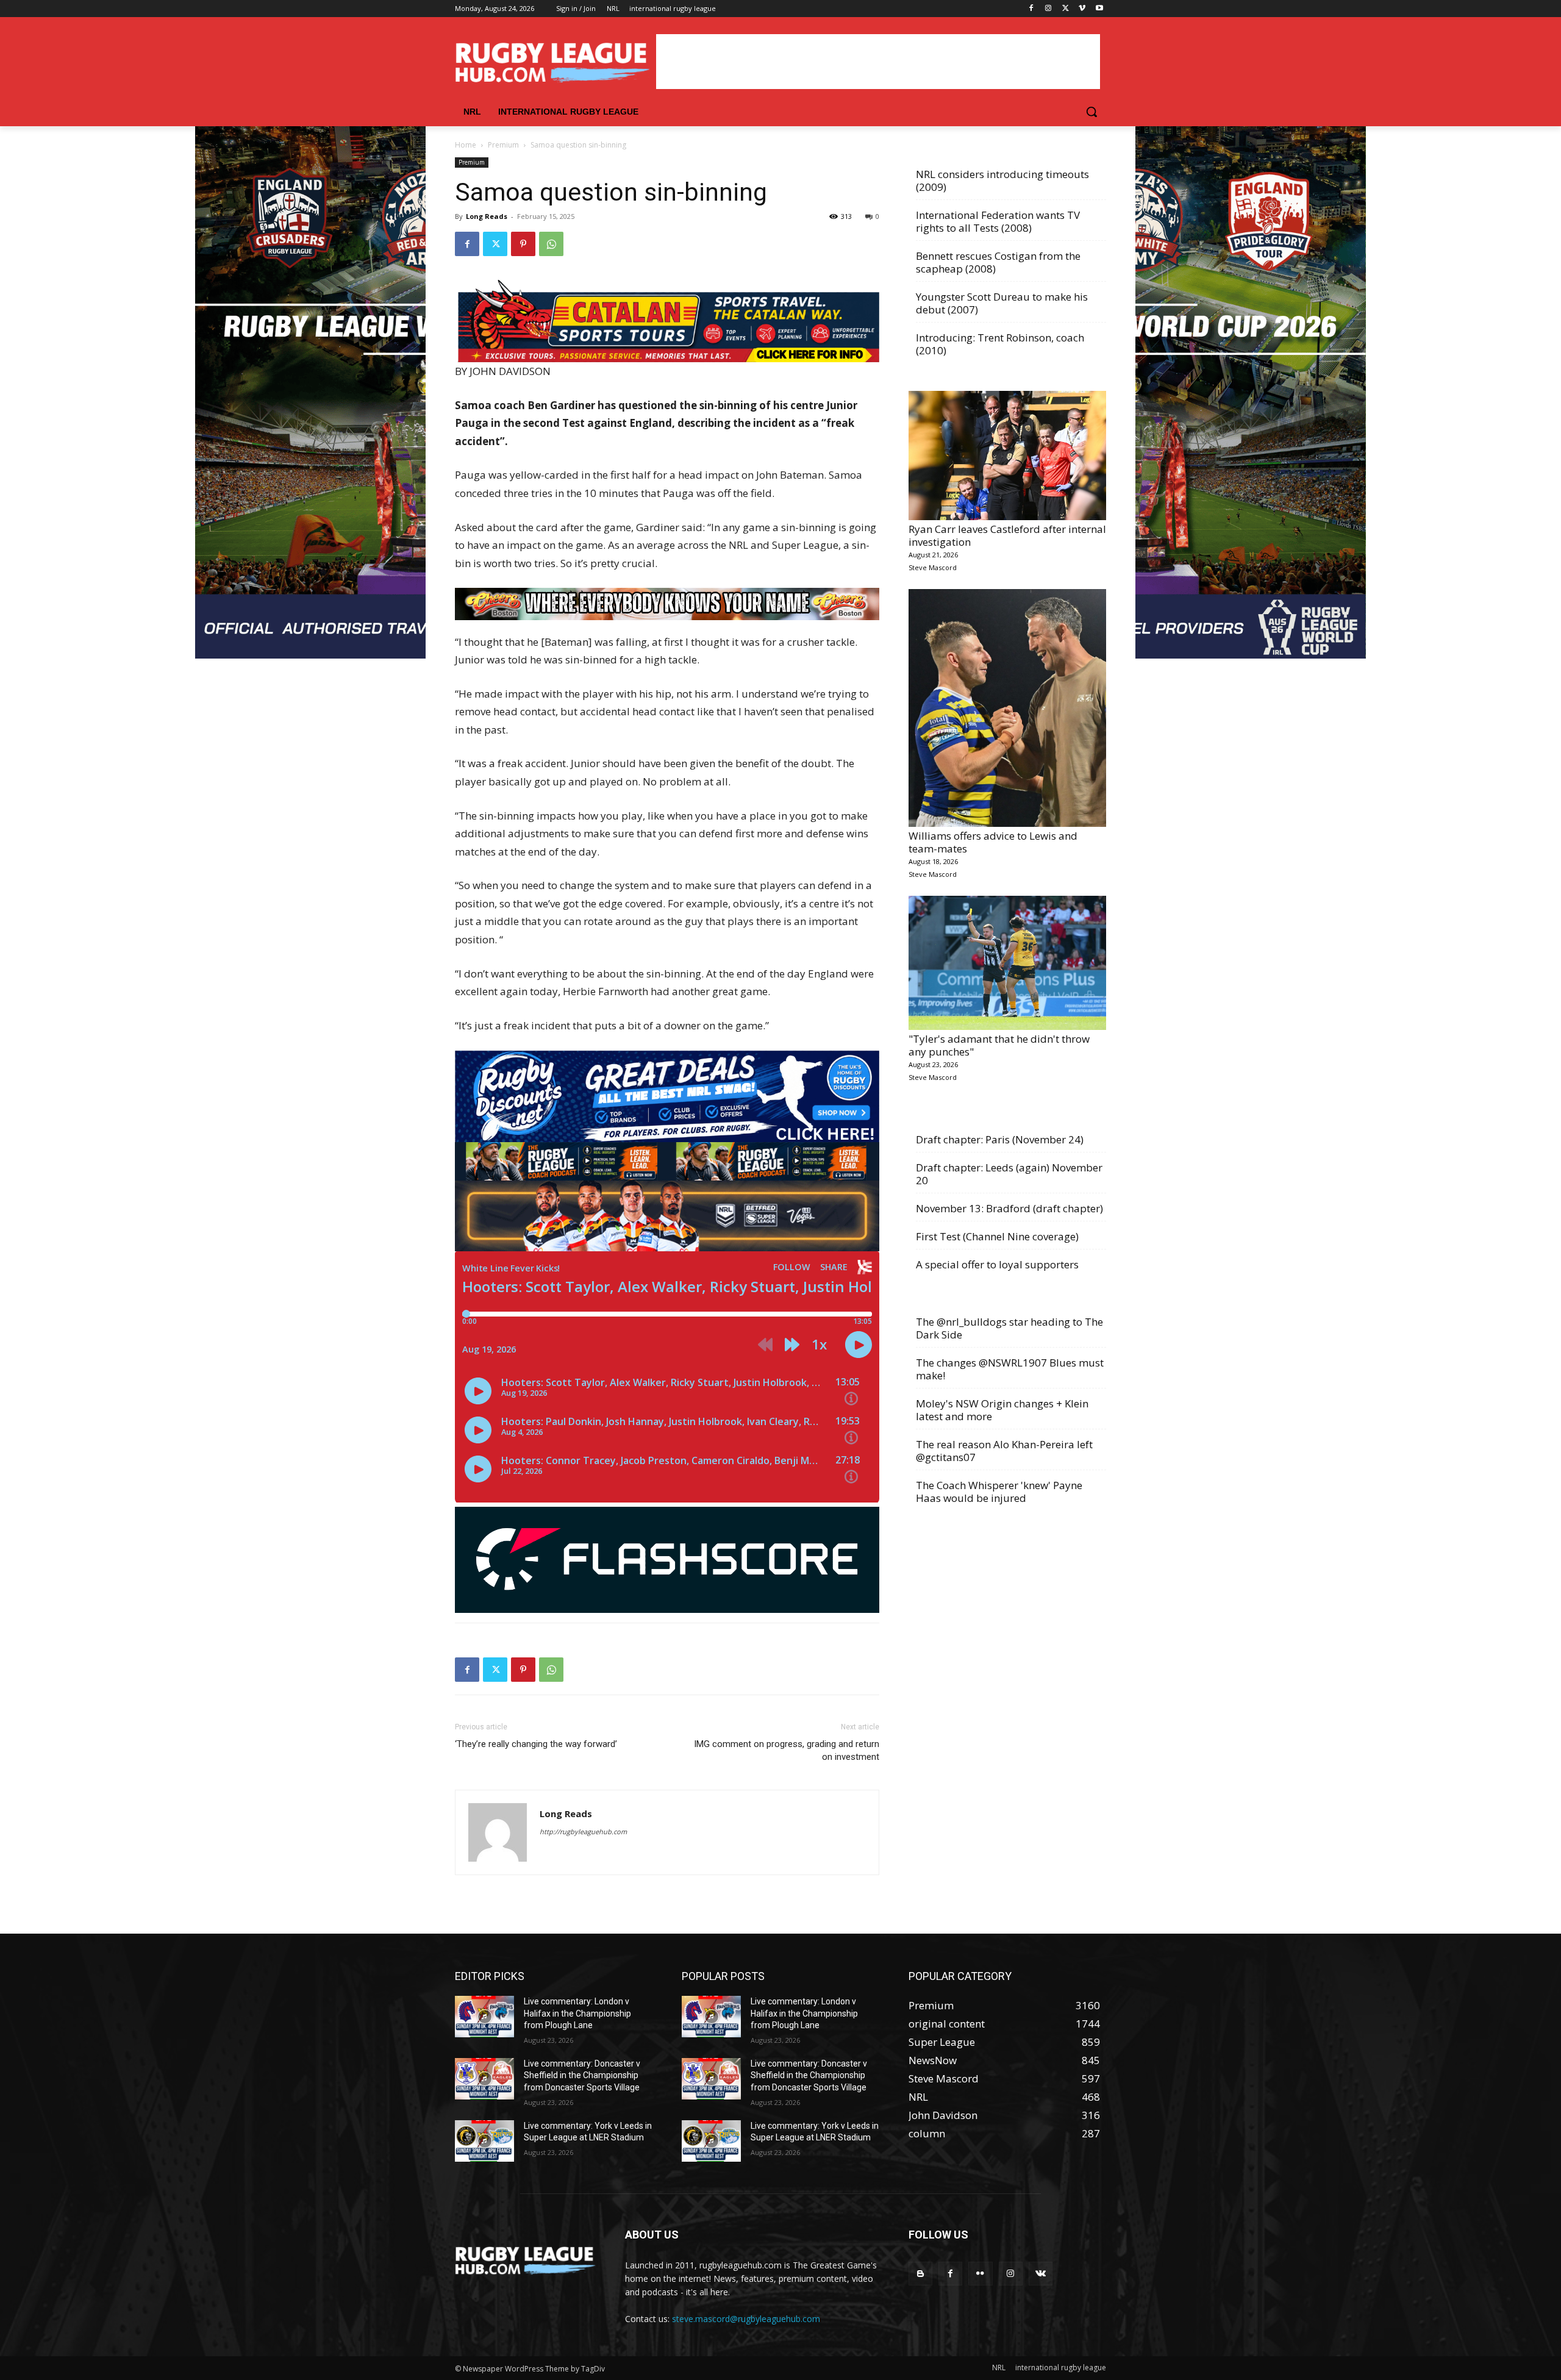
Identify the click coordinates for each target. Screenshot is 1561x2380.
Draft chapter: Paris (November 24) (1000, 1139)
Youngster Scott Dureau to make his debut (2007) (1002, 303)
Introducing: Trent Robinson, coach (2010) (1000, 344)
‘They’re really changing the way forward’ (536, 1744)
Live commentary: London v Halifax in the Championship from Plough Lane (577, 2013)
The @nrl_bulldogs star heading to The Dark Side (1009, 1328)
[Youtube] (1099, 9)
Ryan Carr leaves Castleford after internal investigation (1007, 535)
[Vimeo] (1082, 9)
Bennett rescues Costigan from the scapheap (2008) (998, 262)
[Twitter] (1066, 9)
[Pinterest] (523, 244)
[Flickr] (980, 2274)
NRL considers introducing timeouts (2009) (1002, 180)
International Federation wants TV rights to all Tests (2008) (998, 221)
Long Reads (487, 216)
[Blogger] (920, 2274)
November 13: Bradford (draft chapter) (1009, 1208)
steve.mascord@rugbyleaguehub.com (746, 2319)
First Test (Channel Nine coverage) (997, 1236)
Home (466, 145)
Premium (503, 145)
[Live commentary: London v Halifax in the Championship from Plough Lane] (484, 2017)
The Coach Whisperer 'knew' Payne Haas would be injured (999, 1492)
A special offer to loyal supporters (997, 1264)
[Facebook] (1031, 9)
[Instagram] (1048, 9)
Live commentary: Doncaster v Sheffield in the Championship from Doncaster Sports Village (582, 2075)
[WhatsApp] (551, 244)
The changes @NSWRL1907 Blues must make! (1010, 1369)
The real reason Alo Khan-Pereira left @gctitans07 (1004, 1451)
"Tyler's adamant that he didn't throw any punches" (999, 1045)
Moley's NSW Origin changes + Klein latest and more (1002, 1410)
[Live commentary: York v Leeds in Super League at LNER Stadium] (484, 2141)
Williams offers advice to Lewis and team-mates (993, 842)
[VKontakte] (1041, 2274)
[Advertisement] (878, 62)
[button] (1091, 112)
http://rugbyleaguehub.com (583, 1831)
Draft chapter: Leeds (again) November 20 (1009, 1174)
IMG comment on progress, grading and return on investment (787, 1750)
